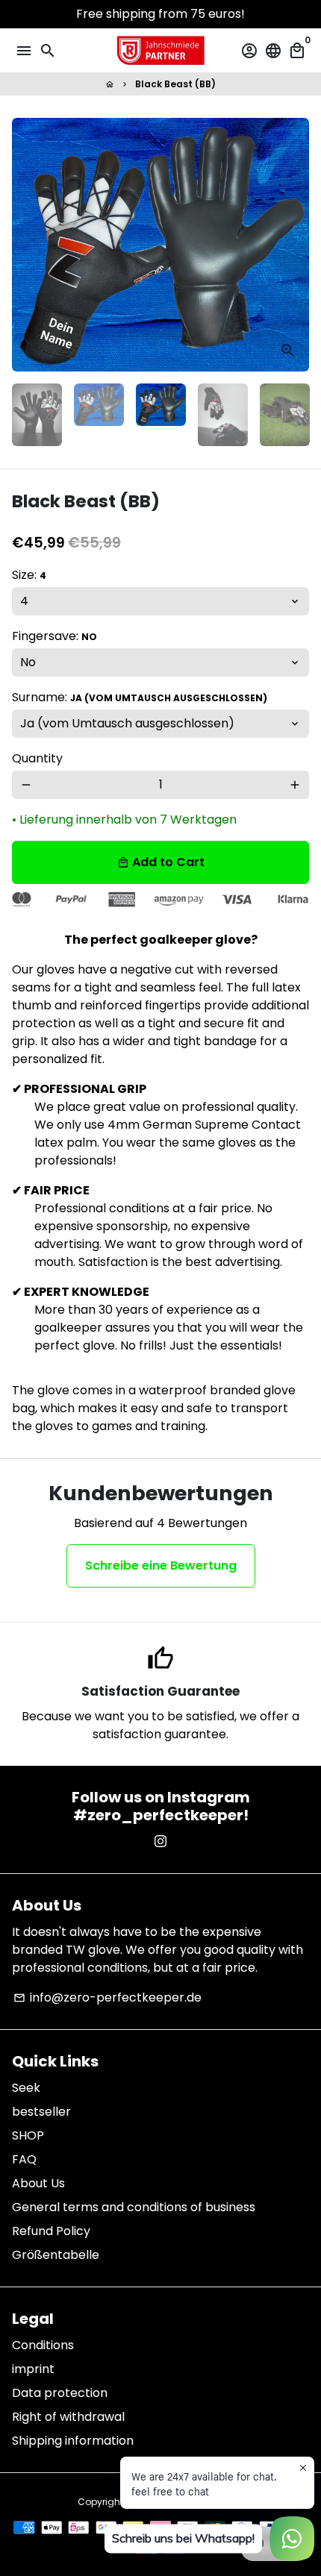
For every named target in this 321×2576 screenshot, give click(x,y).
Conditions (43, 2345)
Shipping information (73, 2441)
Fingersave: (54, 636)
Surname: (140, 697)
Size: (29, 575)
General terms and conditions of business (134, 2207)
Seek (26, 2088)
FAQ (24, 2159)
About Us (38, 2183)
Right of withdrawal (68, 2417)
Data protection (60, 2393)
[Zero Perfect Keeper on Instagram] (160, 1842)
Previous (26, 245)
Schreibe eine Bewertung (161, 1566)
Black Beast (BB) (175, 84)
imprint (33, 2369)
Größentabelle (56, 2255)
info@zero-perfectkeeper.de (107, 1997)
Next (295, 245)
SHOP (28, 2135)
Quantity (37, 758)
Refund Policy (51, 2231)
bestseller (41, 2112)
